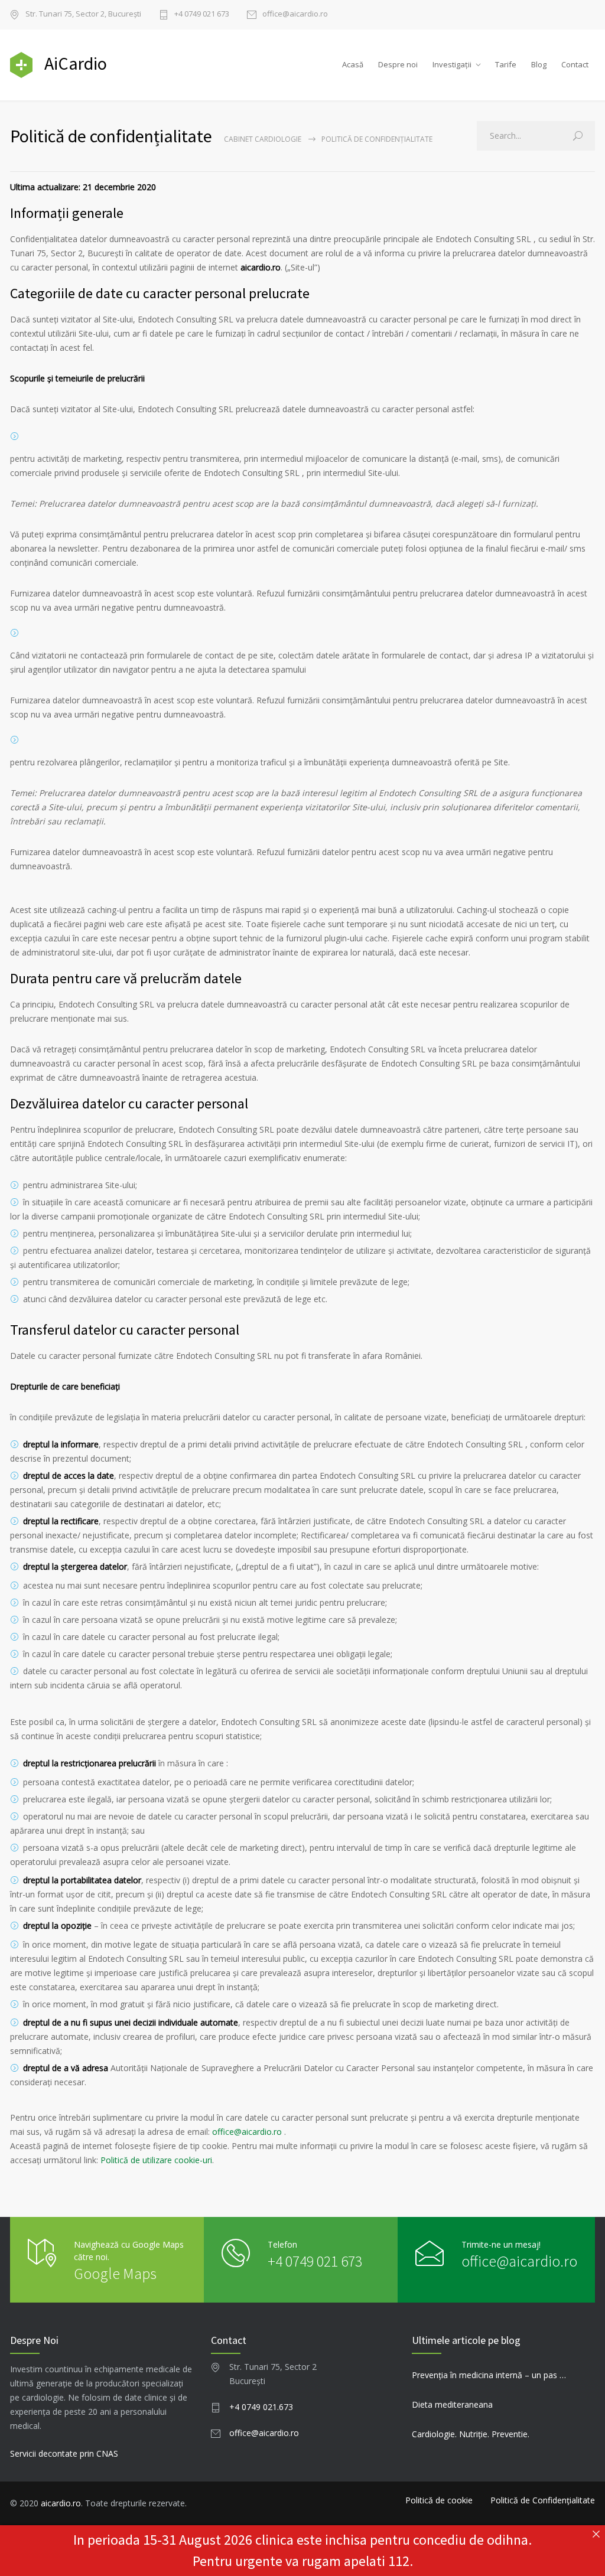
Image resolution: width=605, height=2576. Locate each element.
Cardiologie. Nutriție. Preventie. (471, 2434)
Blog (539, 64)
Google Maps (115, 2273)
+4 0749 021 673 (202, 14)
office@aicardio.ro (295, 14)
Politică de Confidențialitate (543, 2500)
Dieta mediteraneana (452, 2404)
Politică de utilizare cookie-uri (156, 2160)
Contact (575, 64)
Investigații (452, 64)
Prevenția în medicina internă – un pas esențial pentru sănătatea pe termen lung (490, 2375)
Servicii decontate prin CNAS (64, 2453)
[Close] (596, 2534)
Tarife (506, 64)
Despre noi (398, 64)
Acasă (353, 64)
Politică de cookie (439, 2500)
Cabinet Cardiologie (263, 139)
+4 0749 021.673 (261, 2407)
